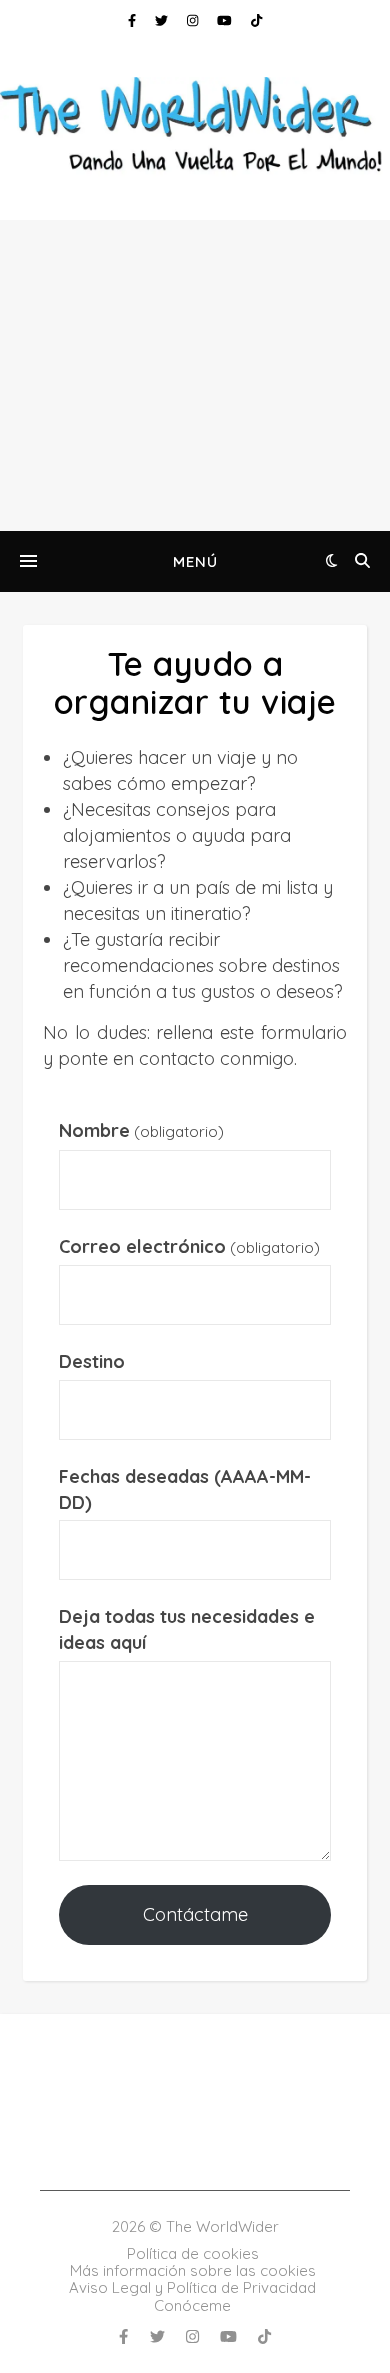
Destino (92, 1361)
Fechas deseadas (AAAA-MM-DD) (185, 1489)
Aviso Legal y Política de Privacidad (192, 2287)
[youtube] (226, 20)
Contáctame (195, 1914)
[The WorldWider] (195, 127)
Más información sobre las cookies (193, 2270)
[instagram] (194, 20)
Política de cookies (193, 2253)
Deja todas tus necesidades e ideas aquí (187, 1629)
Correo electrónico (189, 1246)
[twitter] (163, 20)
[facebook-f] (134, 20)
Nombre (141, 1130)
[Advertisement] (195, 375)
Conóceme (192, 2305)
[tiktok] (256, 20)
